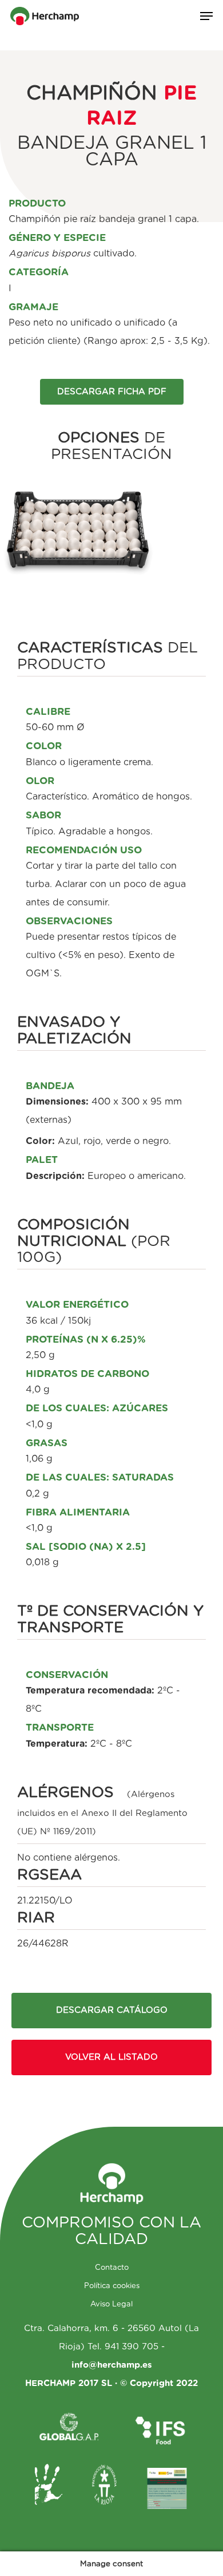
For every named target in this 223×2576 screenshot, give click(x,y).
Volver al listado (111, 2057)
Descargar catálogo (112, 2010)
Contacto (112, 2268)
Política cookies (112, 2286)
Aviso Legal (111, 2304)
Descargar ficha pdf (112, 392)
